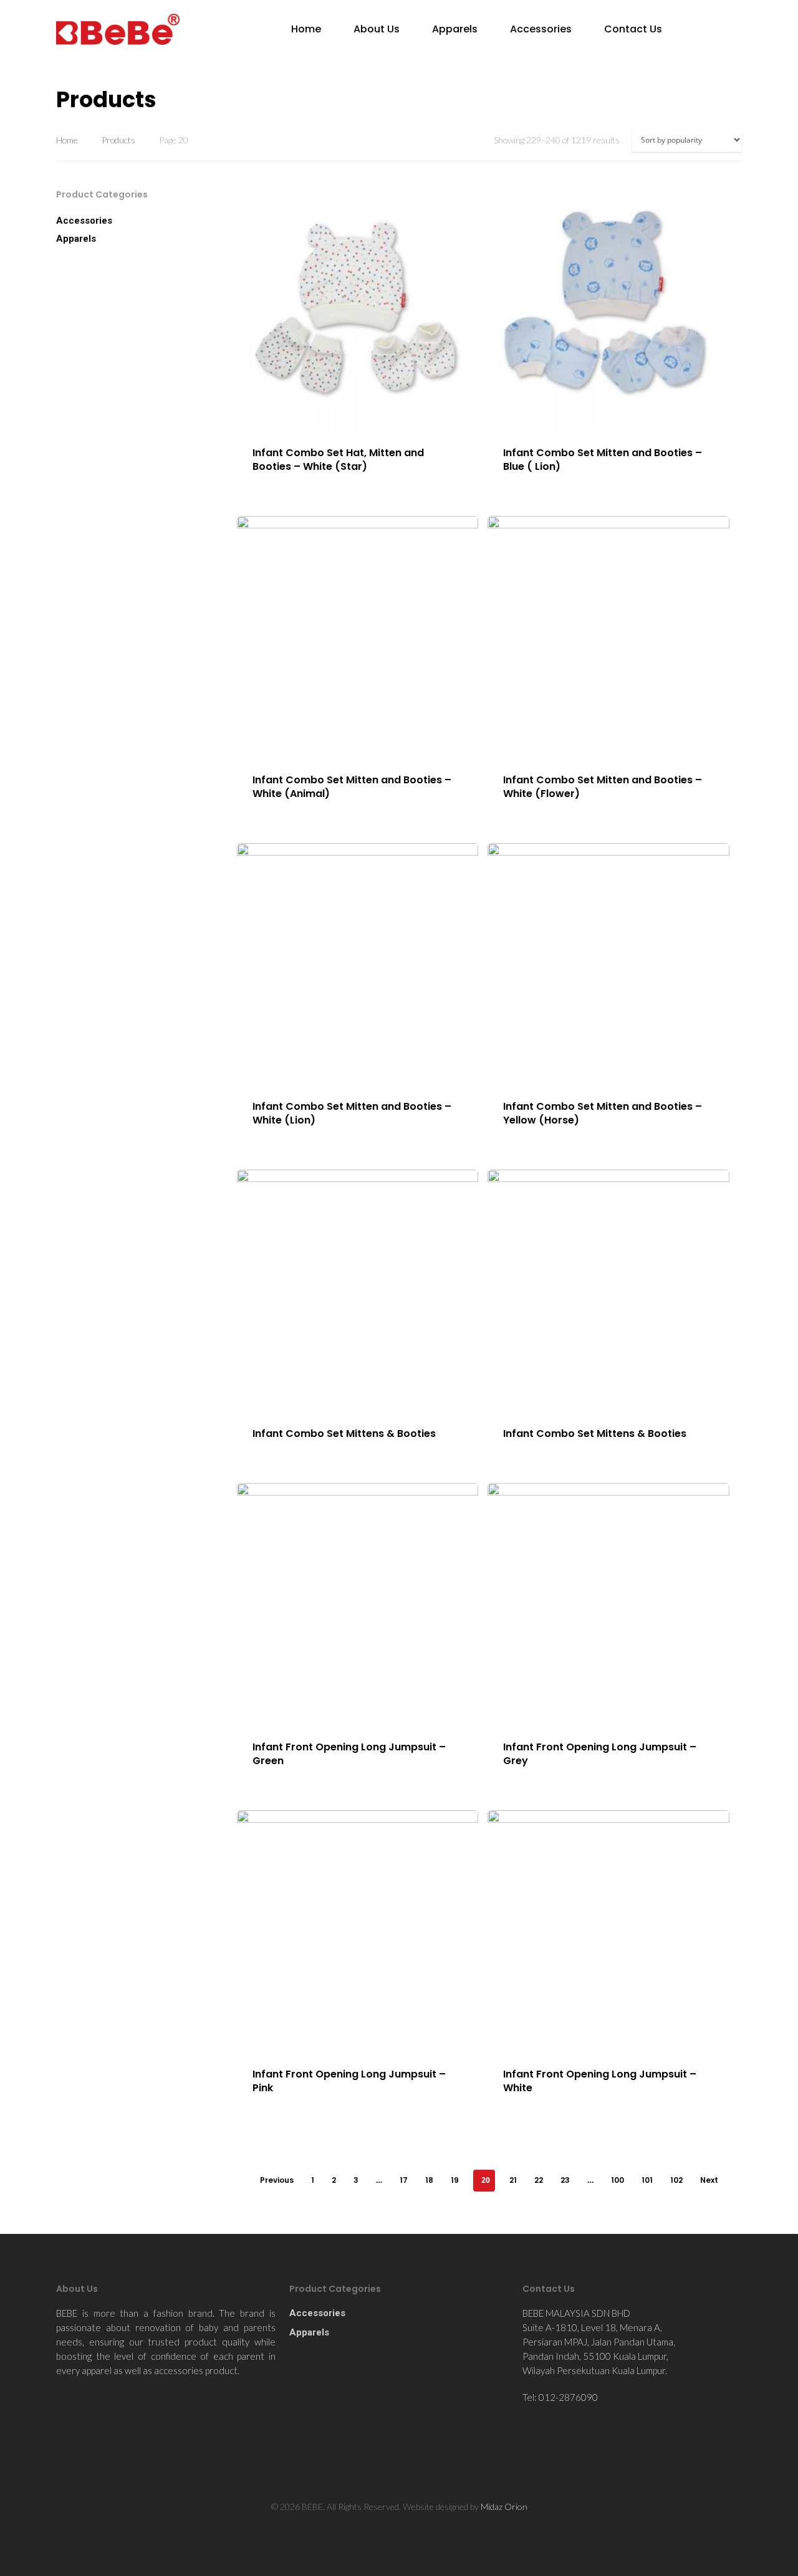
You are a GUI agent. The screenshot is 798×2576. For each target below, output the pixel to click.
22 (539, 2180)
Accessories (541, 29)
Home (306, 29)
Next (709, 2180)
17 (404, 2180)
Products (118, 140)
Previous (277, 2180)
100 (618, 2180)
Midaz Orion (504, 2507)
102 (676, 2180)
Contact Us (633, 29)
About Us (377, 29)
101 (647, 2180)
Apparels (455, 29)
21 (513, 2180)
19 (455, 2180)
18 (429, 2180)
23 (565, 2180)
